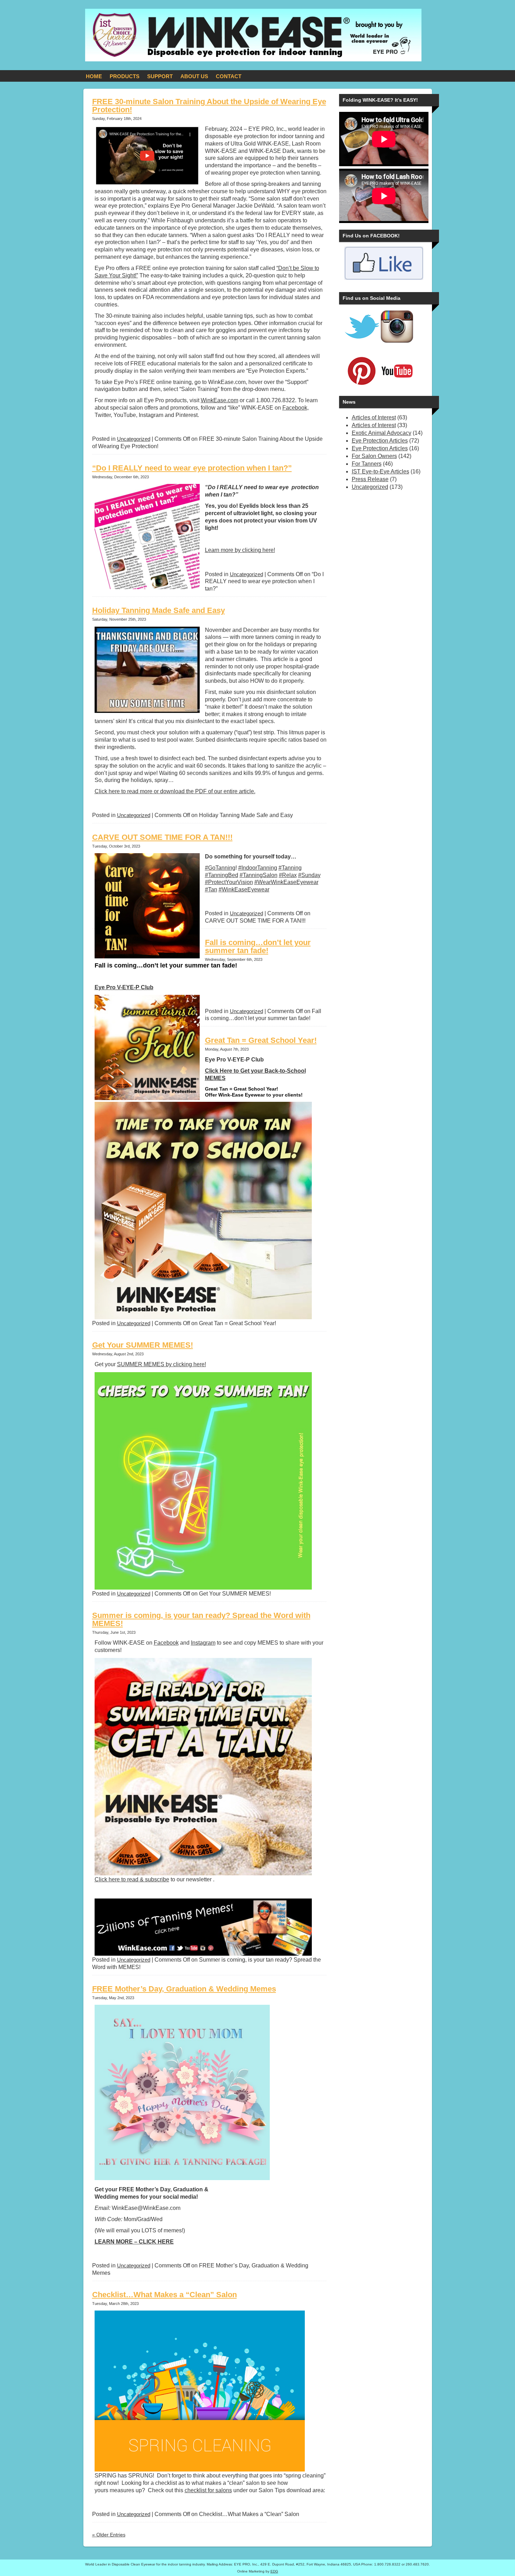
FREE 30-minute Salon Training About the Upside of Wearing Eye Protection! (209, 106)
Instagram (203, 1643)
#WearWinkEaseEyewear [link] (286, 882)
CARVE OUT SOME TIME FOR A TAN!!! (162, 837)
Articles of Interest (374, 417)
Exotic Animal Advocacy (382, 433)
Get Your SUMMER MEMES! (143, 1345)
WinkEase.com (219, 400)
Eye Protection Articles (380, 441)
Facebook (295, 408)
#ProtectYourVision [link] (229, 882)
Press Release (370, 479)
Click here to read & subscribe (132, 1879)
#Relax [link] (288, 875)
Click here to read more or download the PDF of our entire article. (175, 791)
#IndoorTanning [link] (258, 868)
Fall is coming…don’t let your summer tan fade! (258, 946)
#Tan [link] (211, 889)
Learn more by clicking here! (240, 550)
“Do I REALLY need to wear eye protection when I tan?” (192, 468)
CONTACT (229, 76)
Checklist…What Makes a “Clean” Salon (164, 2295)
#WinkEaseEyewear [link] (244, 889)
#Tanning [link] (290, 868)
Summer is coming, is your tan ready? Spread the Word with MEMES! (201, 1619)
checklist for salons (208, 2490)
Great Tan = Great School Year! (261, 1040)
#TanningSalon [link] (259, 875)
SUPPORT (160, 76)
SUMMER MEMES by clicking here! (162, 1364)
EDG (274, 2571)
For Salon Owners (374, 456)
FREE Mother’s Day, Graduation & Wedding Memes (184, 1989)
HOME (94, 76)
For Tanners (367, 464)
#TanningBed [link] (222, 875)
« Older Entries (109, 2535)
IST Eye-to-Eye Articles (380, 471)
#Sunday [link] (309, 875)
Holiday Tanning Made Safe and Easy (159, 610)
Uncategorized (134, 439)
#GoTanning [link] (220, 868)
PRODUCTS (125, 76)
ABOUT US (194, 76)
